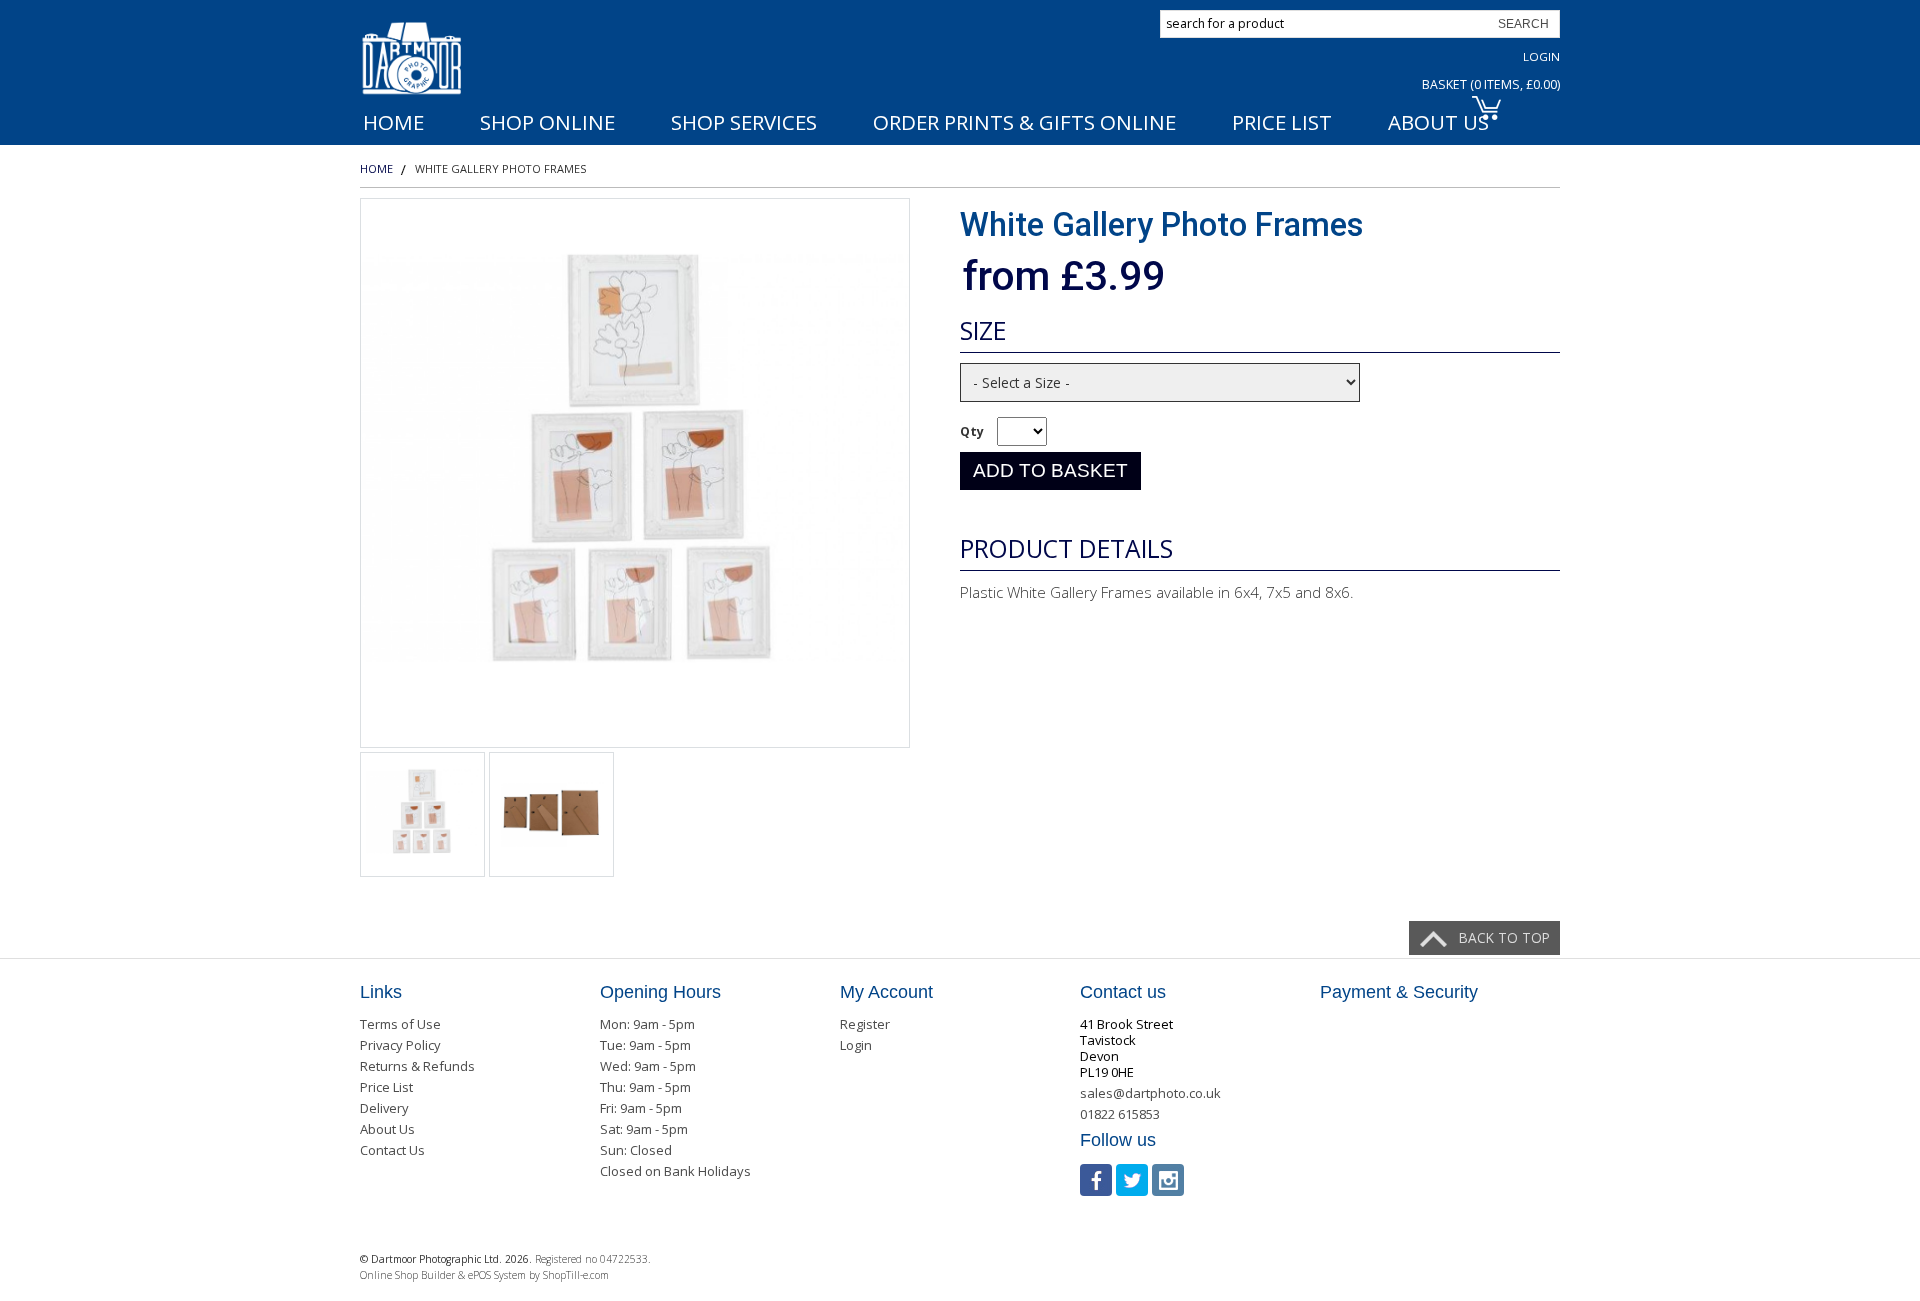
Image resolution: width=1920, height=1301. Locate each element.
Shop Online (547, 122)
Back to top (1504, 937)
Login (1541, 56)
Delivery (384, 1108)
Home (393, 122)
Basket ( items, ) (1491, 84)
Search (1523, 24)
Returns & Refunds (417, 1066)
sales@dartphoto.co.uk (1150, 1093)
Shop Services (744, 122)
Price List (1282, 122)
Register (865, 1024)
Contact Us (392, 1150)
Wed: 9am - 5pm (648, 1066)
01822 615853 (1120, 1114)
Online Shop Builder (407, 1275)
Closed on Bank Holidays (675, 1171)
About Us (387, 1129)
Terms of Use (400, 1024)
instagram (1168, 1180)
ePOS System (497, 1275)
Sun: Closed (636, 1150)
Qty (972, 431)
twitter (1132, 1180)
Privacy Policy (400, 1045)
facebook (1096, 1180)
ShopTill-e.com (576, 1275)
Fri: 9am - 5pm (641, 1108)
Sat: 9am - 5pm (644, 1129)
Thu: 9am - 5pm (645, 1087)
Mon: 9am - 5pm (647, 1024)
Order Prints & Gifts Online (1024, 122)
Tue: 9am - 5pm (645, 1045)
